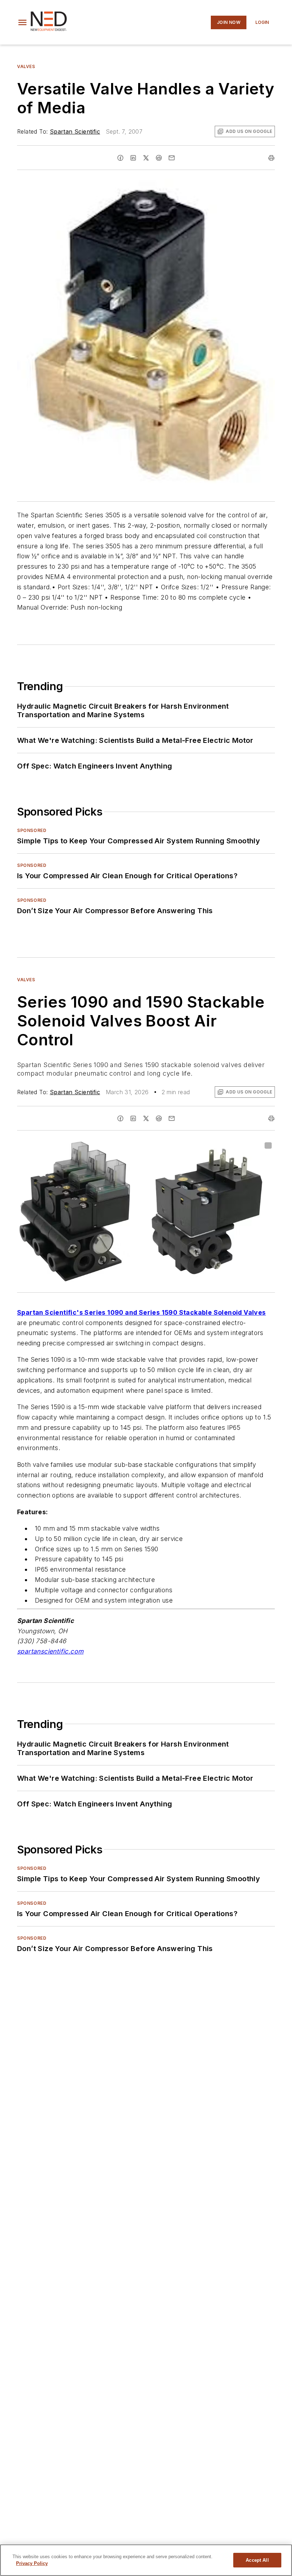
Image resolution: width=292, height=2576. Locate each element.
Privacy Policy (32, 2563)
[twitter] (146, 158)
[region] (146, 2560)
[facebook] (120, 158)
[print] (271, 158)
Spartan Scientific (75, 131)
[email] (172, 158)
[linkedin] (133, 158)
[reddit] (159, 158)
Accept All (257, 2560)
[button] (22, 22)
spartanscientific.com (50, 1651)
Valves (26, 66)
